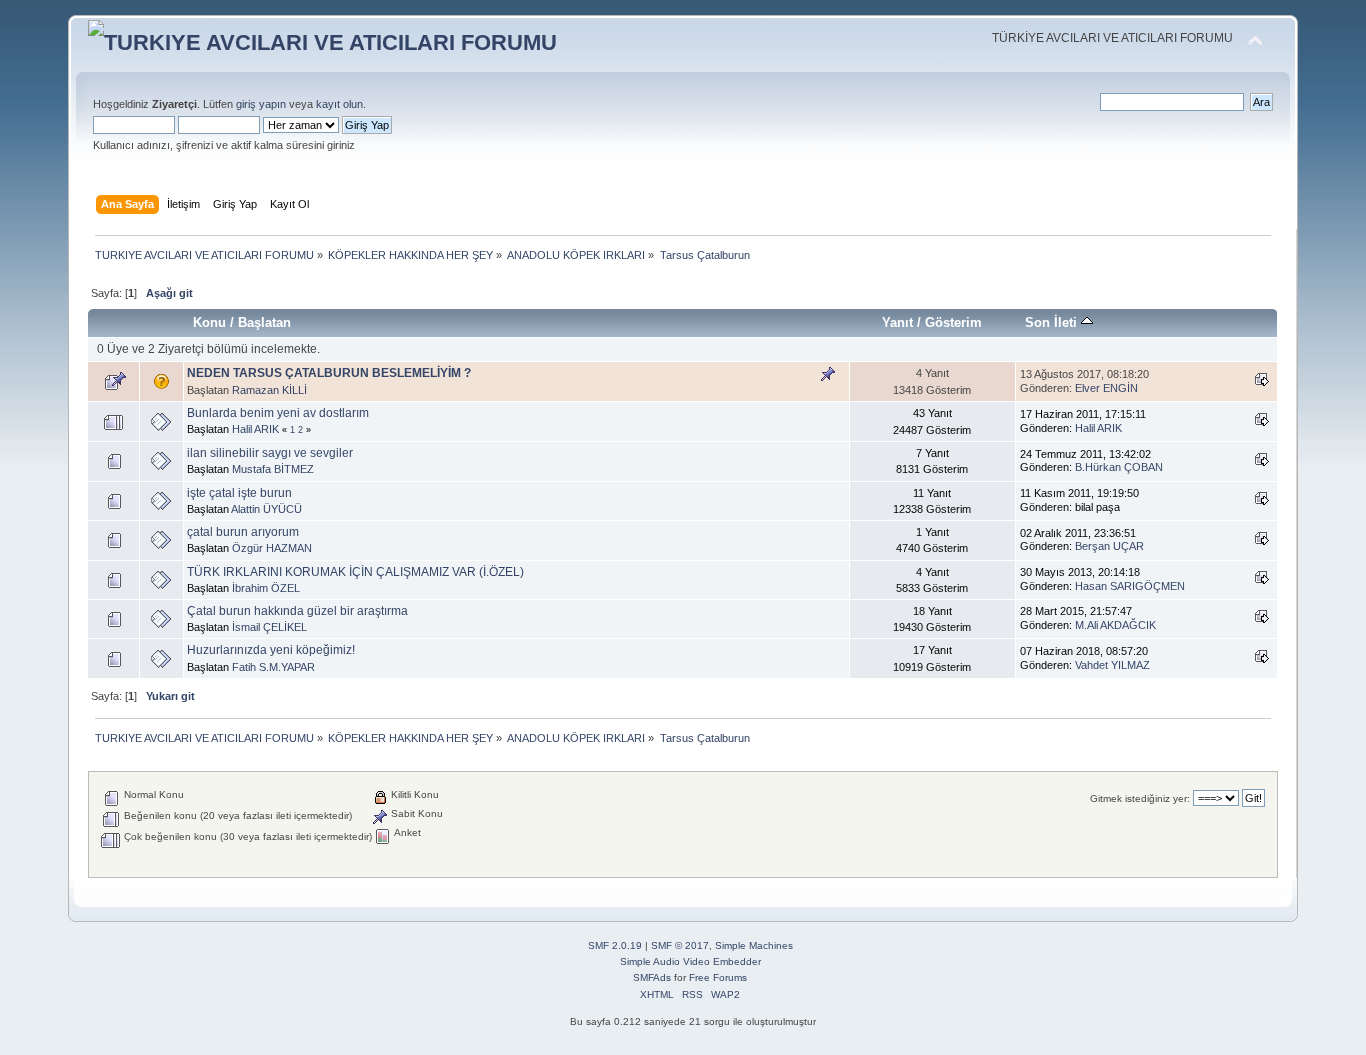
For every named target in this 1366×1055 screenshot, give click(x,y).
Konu (209, 322)
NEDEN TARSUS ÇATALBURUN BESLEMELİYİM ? (329, 373)
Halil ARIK (255, 429)
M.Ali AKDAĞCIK (1115, 625)
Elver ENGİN (1106, 388)
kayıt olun (339, 104)
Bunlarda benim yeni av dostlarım (278, 413)
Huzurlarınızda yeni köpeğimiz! (271, 650)
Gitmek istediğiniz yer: (1140, 798)
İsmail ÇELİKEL (269, 627)
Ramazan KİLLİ (269, 390)
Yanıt (897, 322)
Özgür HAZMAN (272, 548)
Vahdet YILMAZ (1112, 665)
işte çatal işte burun (239, 493)
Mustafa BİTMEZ (273, 469)
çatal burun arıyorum (243, 532)
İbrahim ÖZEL (266, 588)
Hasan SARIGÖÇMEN (1130, 586)
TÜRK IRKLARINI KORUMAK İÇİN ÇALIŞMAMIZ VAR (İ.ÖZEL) (355, 572)
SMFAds (652, 977)
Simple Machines (754, 945)
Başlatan (264, 322)
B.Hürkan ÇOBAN (1119, 467)
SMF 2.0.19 (615, 945)
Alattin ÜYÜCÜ (266, 509)
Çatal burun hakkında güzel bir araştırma (297, 611)
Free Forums (718, 977)
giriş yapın (261, 104)
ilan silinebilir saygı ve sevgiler (270, 453)
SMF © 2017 (680, 945)
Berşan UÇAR (1109, 546)
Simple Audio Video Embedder (690, 961)
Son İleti (1053, 322)
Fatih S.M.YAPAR (273, 667)
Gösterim (953, 322)
